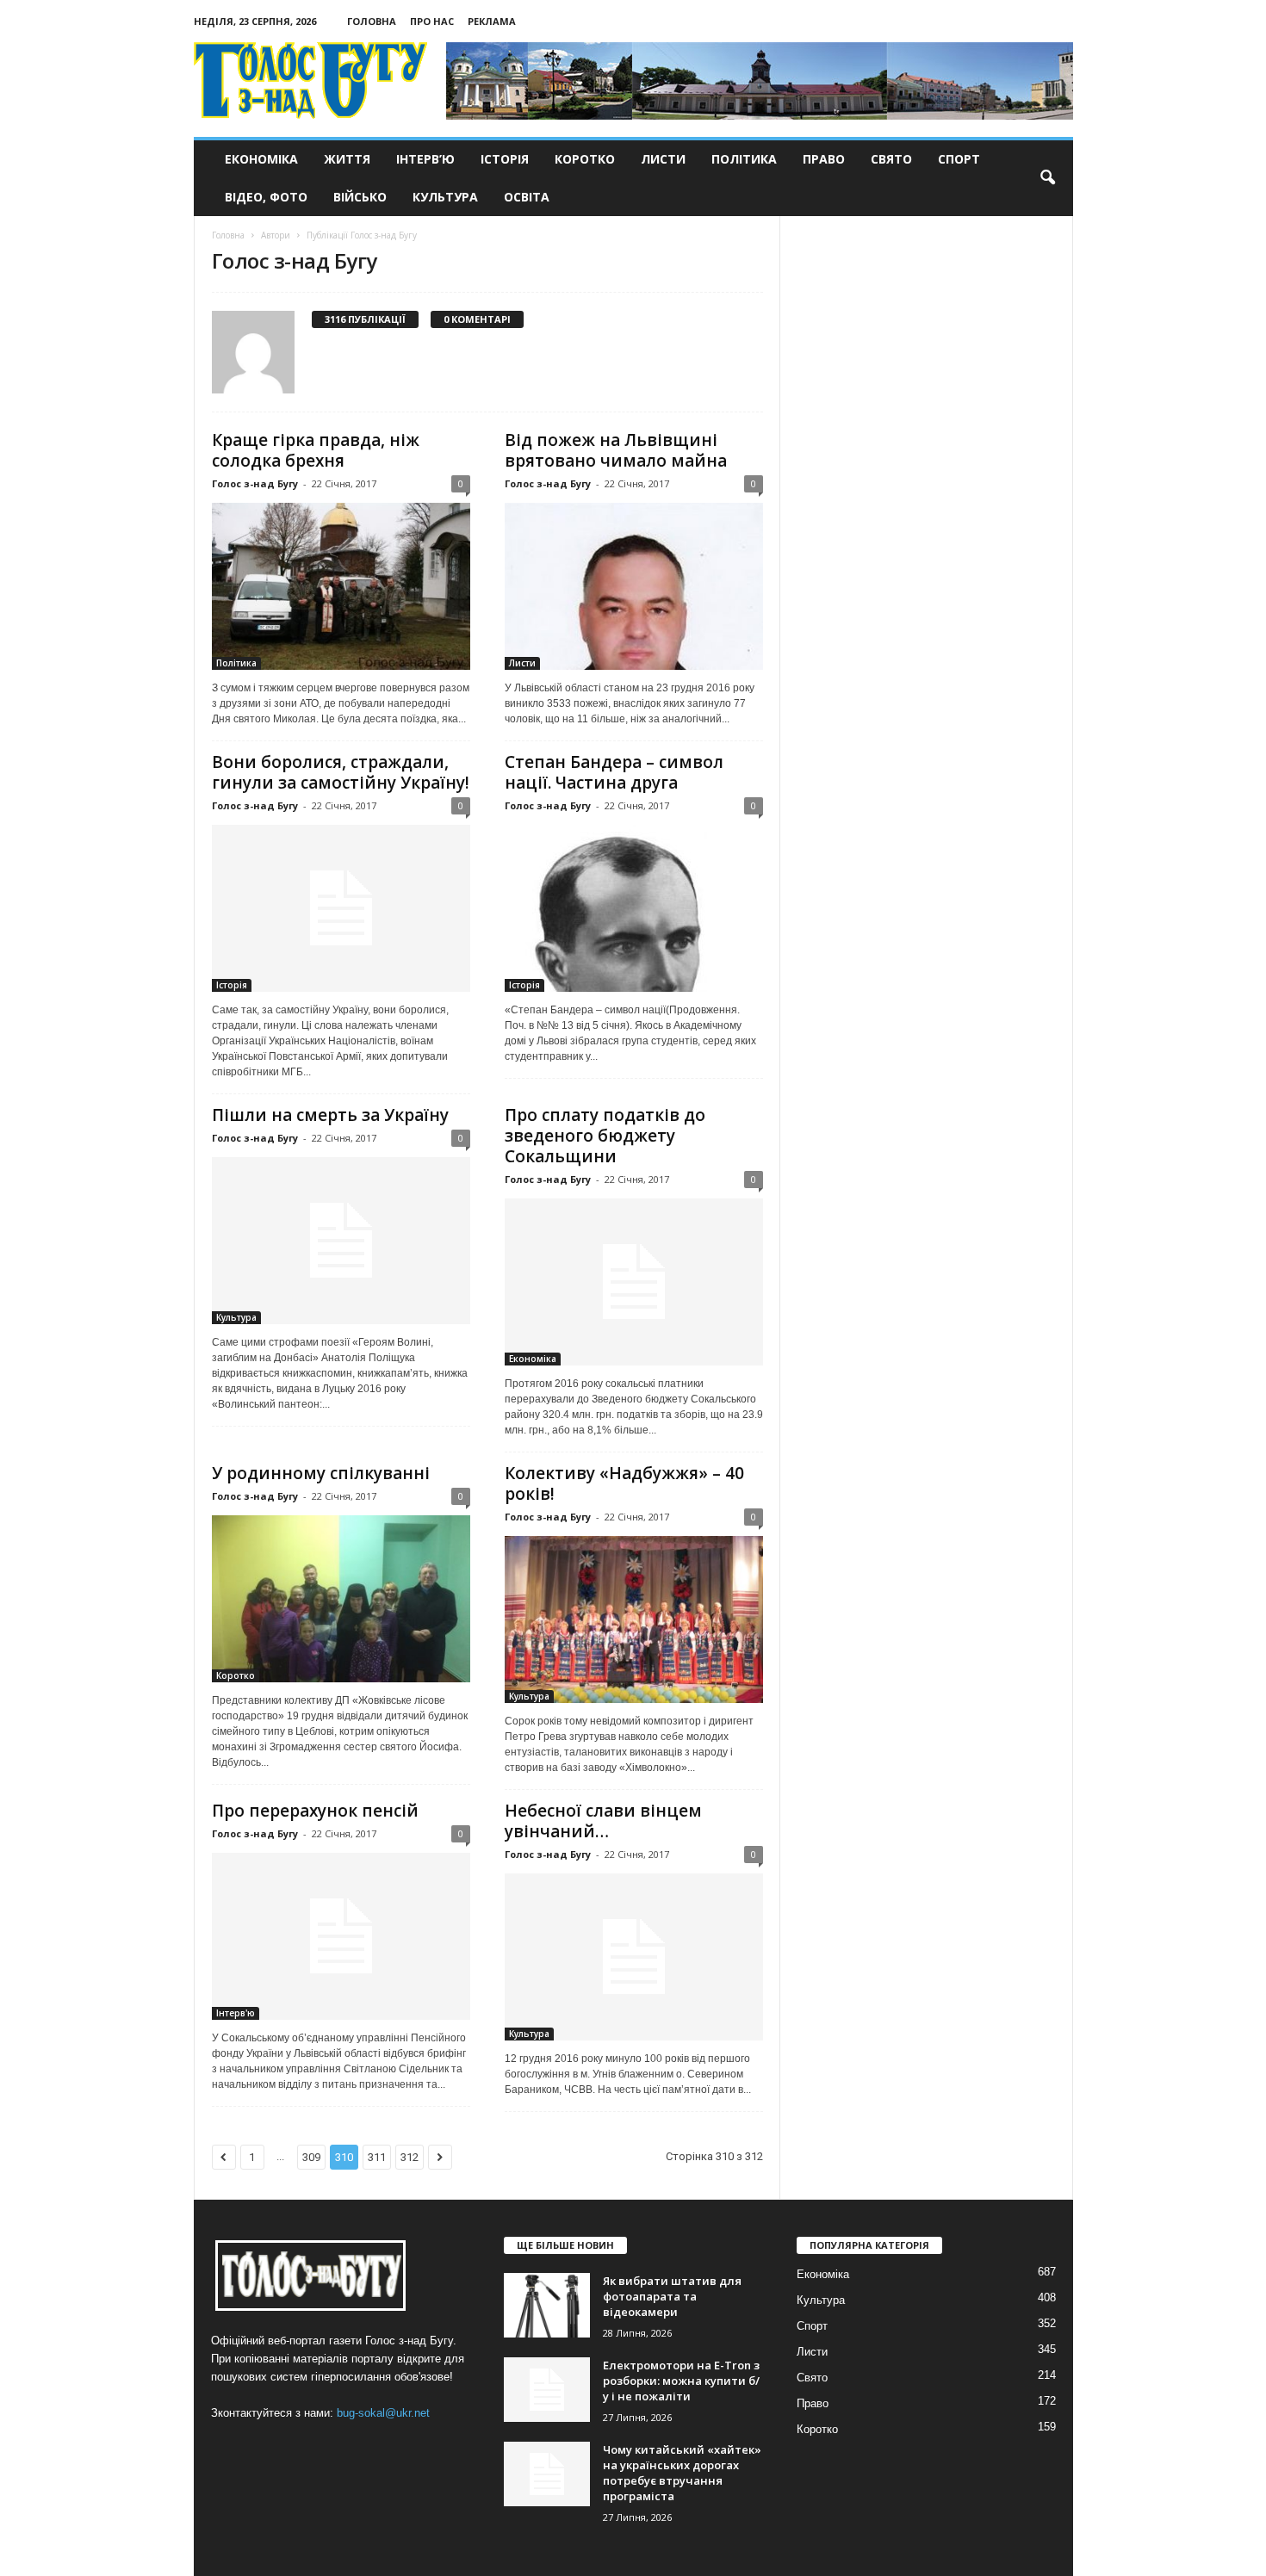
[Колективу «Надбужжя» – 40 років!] (634, 1619)
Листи (663, 159)
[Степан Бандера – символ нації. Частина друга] (634, 908)
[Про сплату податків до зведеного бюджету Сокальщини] (634, 1282)
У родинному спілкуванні (321, 1473)
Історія (505, 159)
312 (410, 2157)
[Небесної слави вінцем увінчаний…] (634, 1957)
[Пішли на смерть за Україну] (341, 1241)
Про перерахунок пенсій (315, 1811)
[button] (1047, 178)
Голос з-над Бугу (255, 483)
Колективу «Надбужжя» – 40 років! (624, 1483)
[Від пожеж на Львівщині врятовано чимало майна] (634, 586)
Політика (744, 159)
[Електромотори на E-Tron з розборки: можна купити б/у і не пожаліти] (547, 2390)
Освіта (527, 197)
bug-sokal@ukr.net (383, 2413)
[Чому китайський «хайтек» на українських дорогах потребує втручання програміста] (547, 2474)
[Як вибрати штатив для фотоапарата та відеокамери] (547, 2305)
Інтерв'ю (236, 2013)
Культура (445, 197)
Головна (372, 21)
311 (377, 2157)
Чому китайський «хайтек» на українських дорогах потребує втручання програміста (682, 2473)
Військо (360, 197)
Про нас (432, 21)
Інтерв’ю (425, 159)
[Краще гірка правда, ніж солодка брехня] (341, 586)
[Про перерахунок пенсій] (341, 1936)
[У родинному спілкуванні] (341, 1599)
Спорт (959, 159)
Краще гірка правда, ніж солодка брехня (316, 450)
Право (824, 159)
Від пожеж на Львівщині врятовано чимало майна (616, 450)
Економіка (261, 159)
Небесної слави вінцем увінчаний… (603, 1821)
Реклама (492, 21)
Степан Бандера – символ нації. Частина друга (614, 772)
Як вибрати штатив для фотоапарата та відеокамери (672, 2296)
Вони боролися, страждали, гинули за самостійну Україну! (341, 772)
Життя (347, 159)
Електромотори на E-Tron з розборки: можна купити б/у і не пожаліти (681, 2381)
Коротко (585, 159)
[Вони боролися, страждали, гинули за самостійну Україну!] (341, 908)
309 (311, 2157)
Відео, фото (266, 197)
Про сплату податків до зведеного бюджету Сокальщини (605, 1136)
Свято (891, 159)
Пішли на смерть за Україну (330, 1115)
